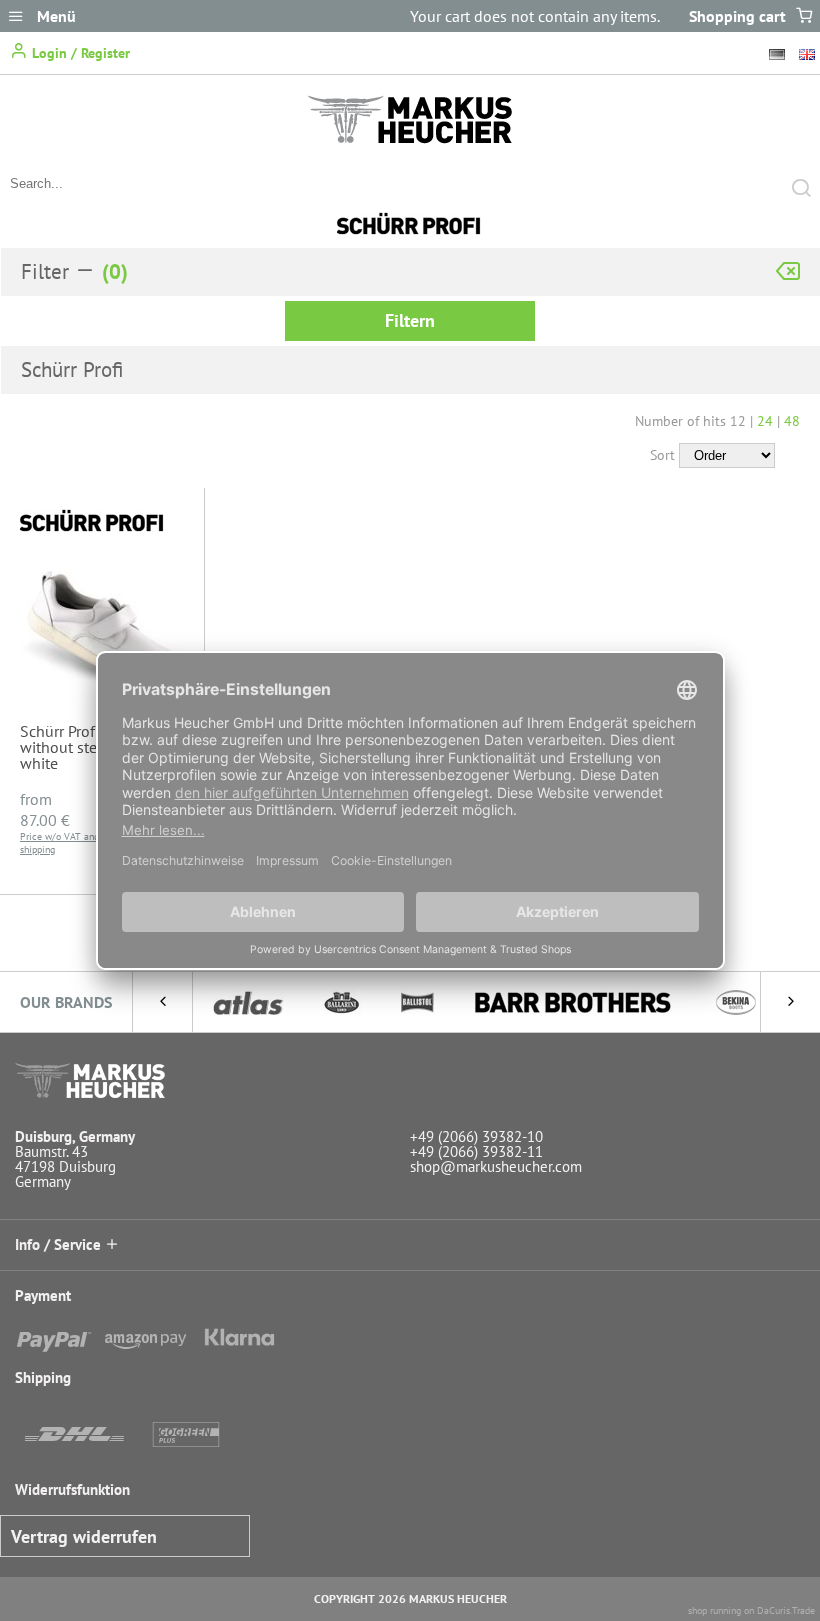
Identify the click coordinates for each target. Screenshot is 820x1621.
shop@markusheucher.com (496, 1166)
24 (765, 421)
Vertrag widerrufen (84, 1536)
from (45, 809)
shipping (37, 849)
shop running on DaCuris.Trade (751, 1610)
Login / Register (79, 53)
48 (792, 421)
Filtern (410, 320)
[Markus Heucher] (410, 138)
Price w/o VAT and (59, 836)
